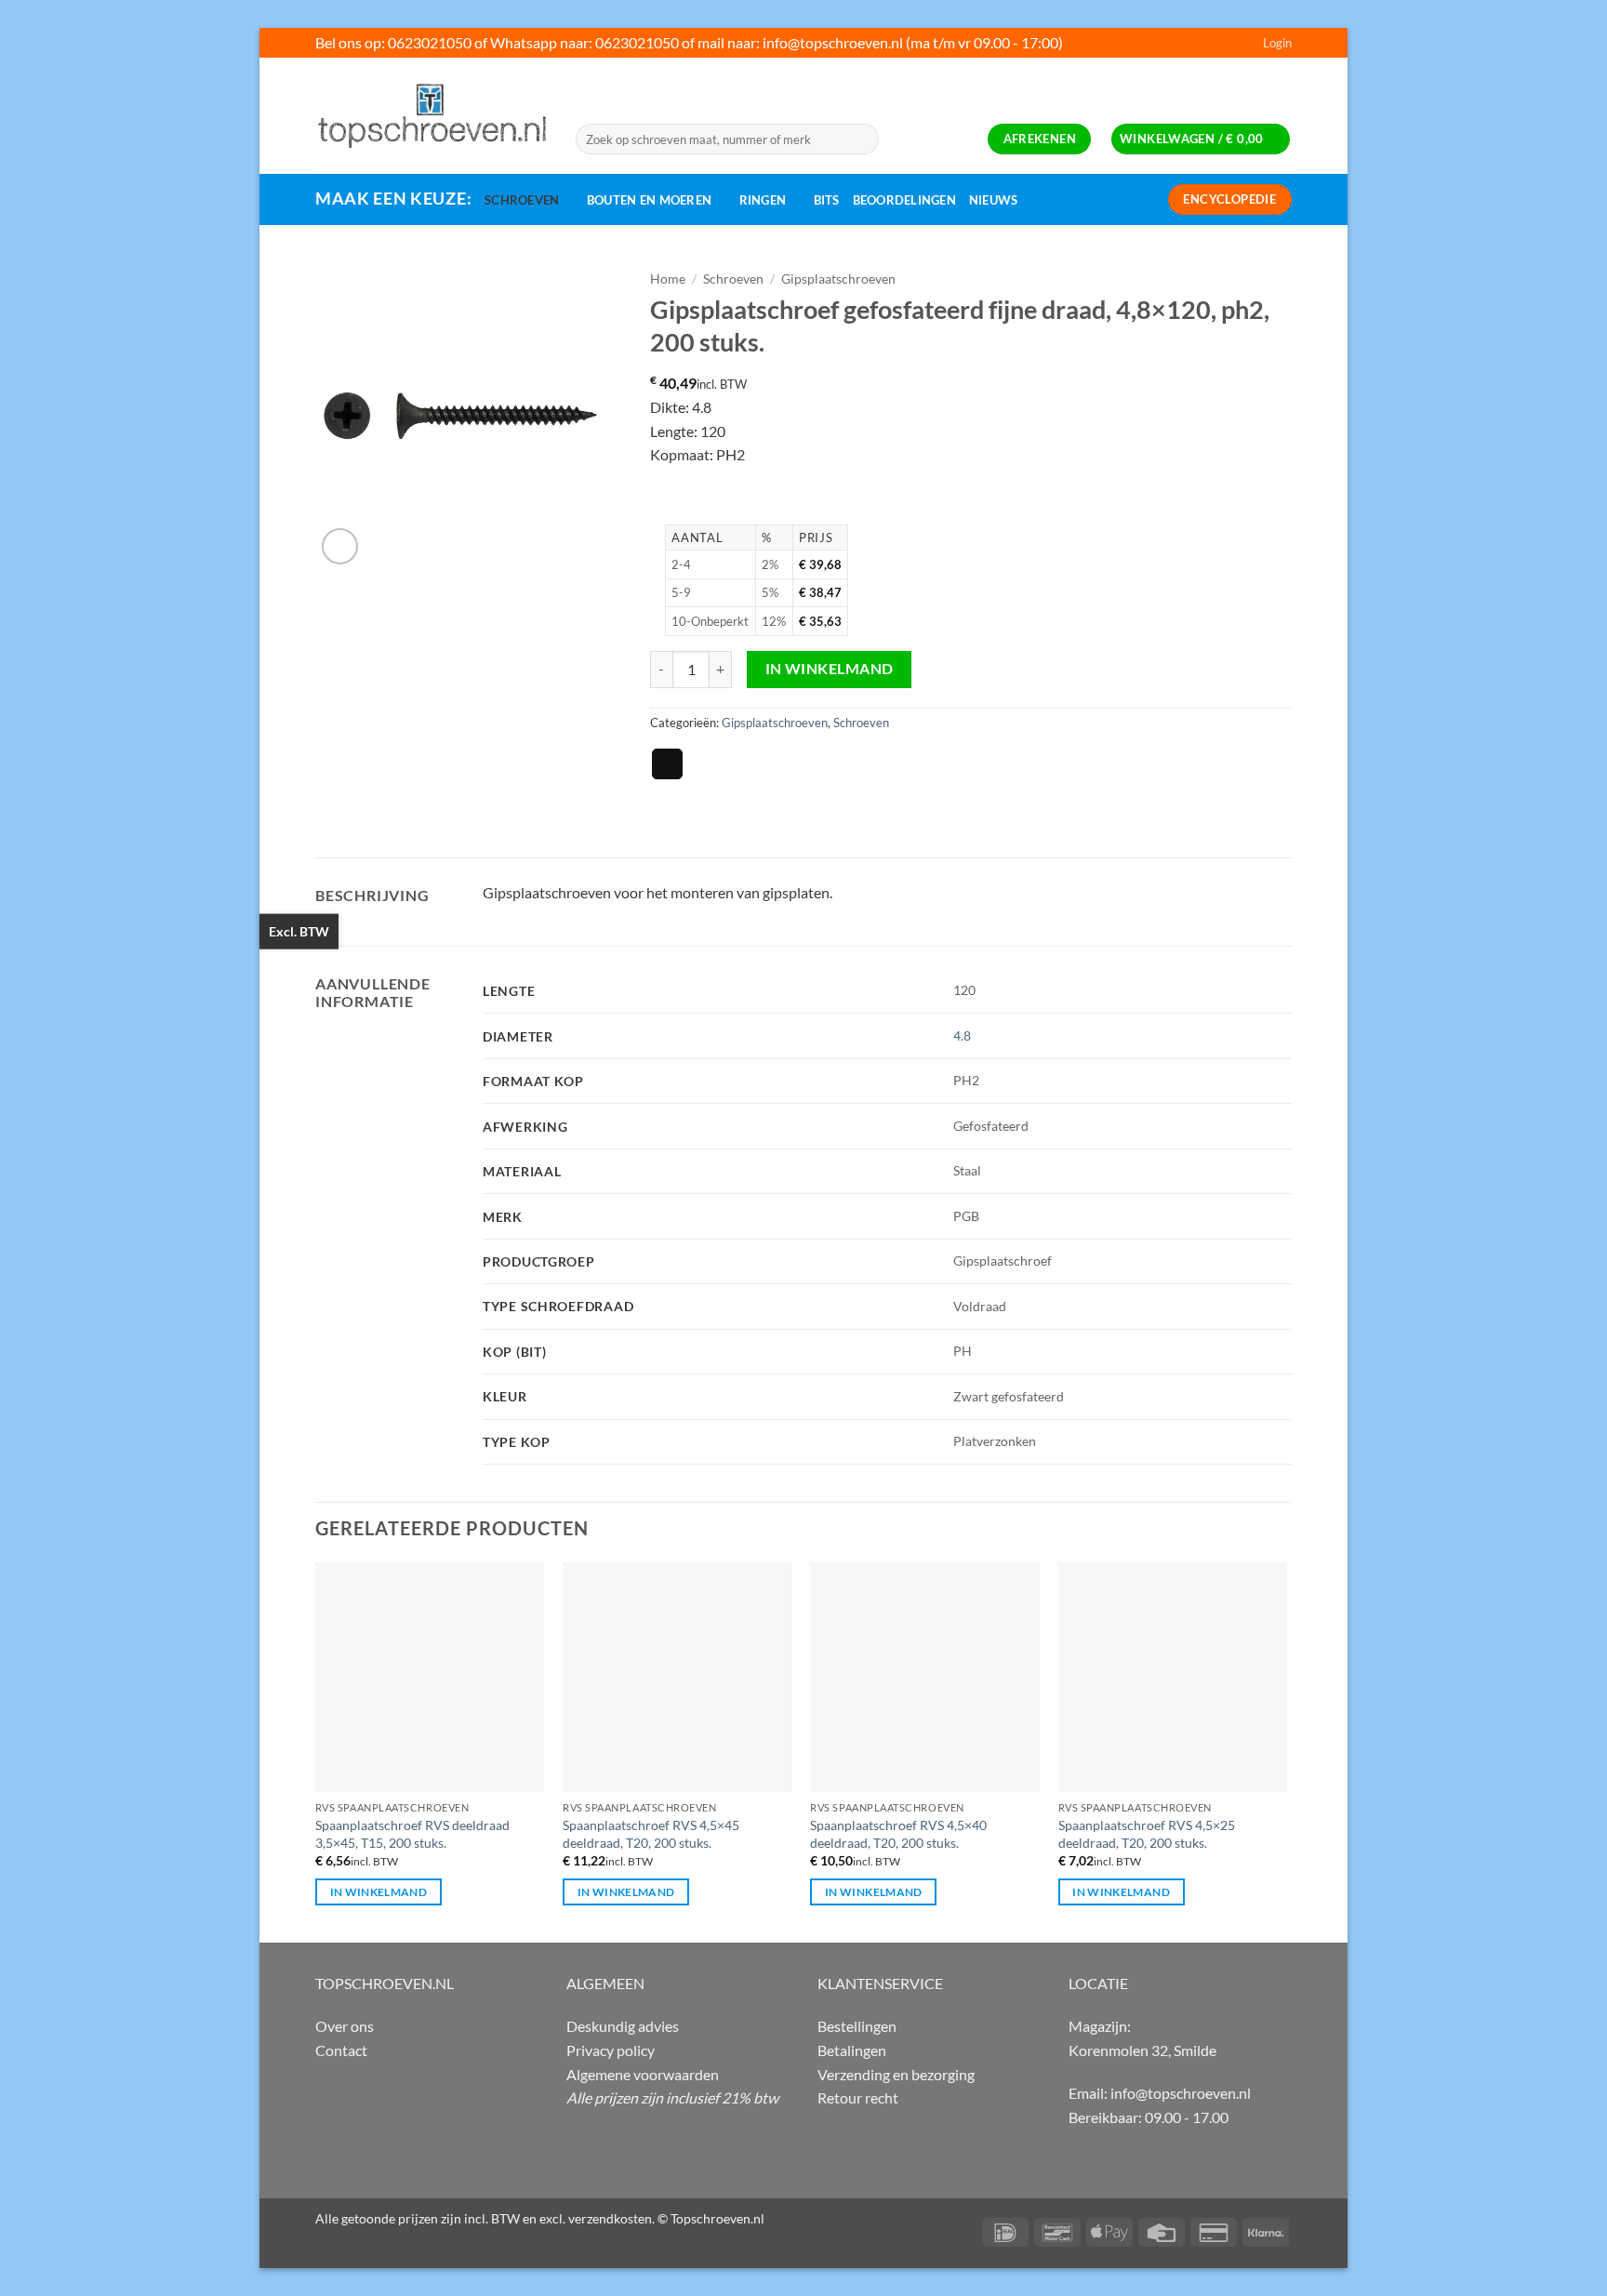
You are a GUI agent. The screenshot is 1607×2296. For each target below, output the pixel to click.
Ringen (763, 200)
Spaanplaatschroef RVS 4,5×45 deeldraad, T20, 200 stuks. (651, 1834)
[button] (1277, 43)
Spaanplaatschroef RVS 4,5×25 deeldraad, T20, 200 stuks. (1147, 1834)
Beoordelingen (904, 200)
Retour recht (858, 2097)
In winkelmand (830, 669)
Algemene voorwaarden (643, 2074)
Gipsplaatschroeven (838, 279)
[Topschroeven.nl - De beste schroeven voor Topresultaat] (432, 115)
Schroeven (522, 200)
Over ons (345, 2026)
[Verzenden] (862, 139)
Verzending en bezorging (896, 2074)
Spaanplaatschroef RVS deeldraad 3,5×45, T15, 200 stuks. (412, 1834)
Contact (341, 2050)
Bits (827, 200)
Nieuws (994, 200)
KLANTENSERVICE (880, 1983)
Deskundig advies (623, 2026)
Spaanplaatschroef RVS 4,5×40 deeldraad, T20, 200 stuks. (898, 1834)
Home (668, 279)
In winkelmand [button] (379, 1892)
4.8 (962, 1035)
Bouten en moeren (649, 200)
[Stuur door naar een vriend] (667, 764)
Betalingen (852, 2050)
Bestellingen (857, 2026)
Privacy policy (611, 2050)
